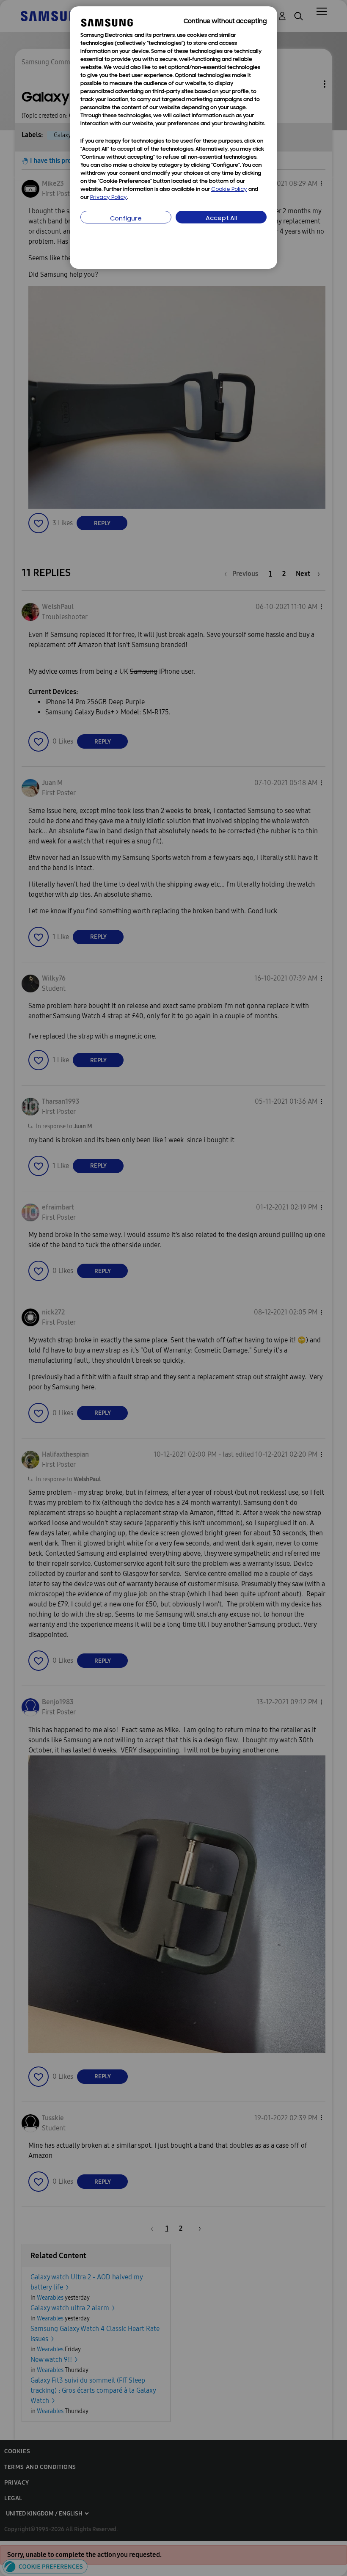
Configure (126, 219)
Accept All (221, 219)
